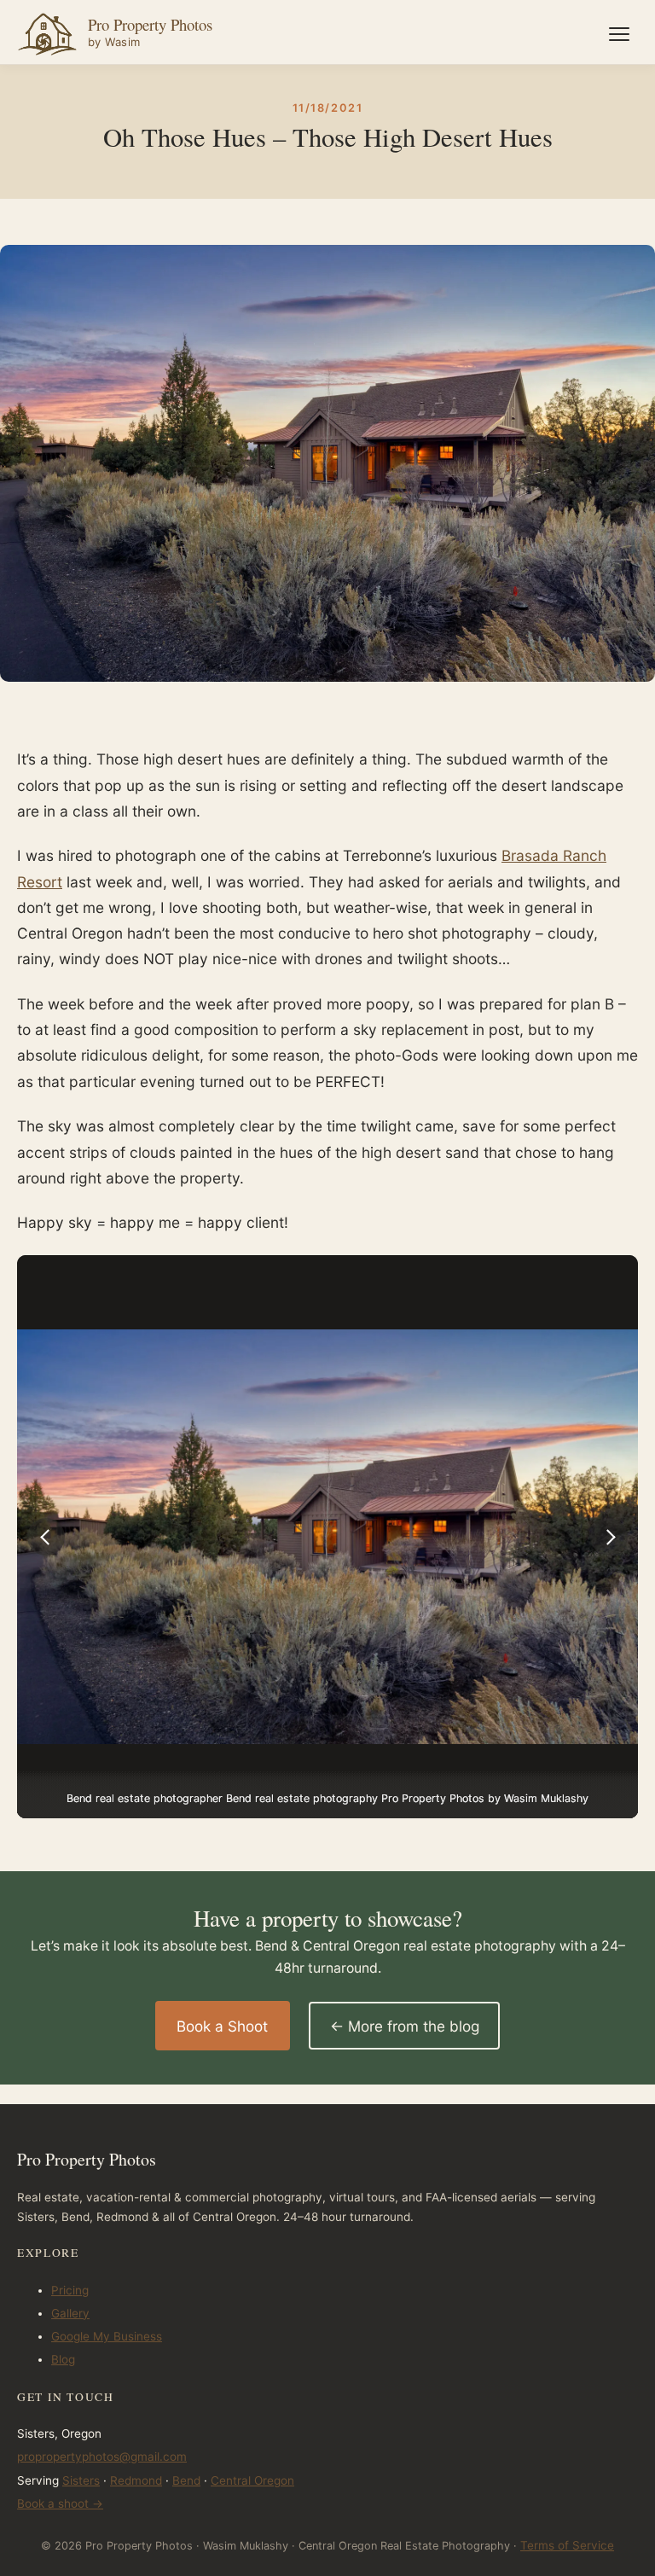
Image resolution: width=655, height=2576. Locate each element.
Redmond (136, 2480)
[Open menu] (619, 34)
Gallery (70, 2313)
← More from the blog (405, 2026)
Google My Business (107, 2336)
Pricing (70, 2290)
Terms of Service (567, 2545)
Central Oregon (252, 2480)
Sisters (81, 2480)
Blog (63, 2359)
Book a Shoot (222, 2026)
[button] (46, 1537)
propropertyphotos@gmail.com (102, 2457)
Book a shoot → (60, 2503)
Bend (186, 2480)
